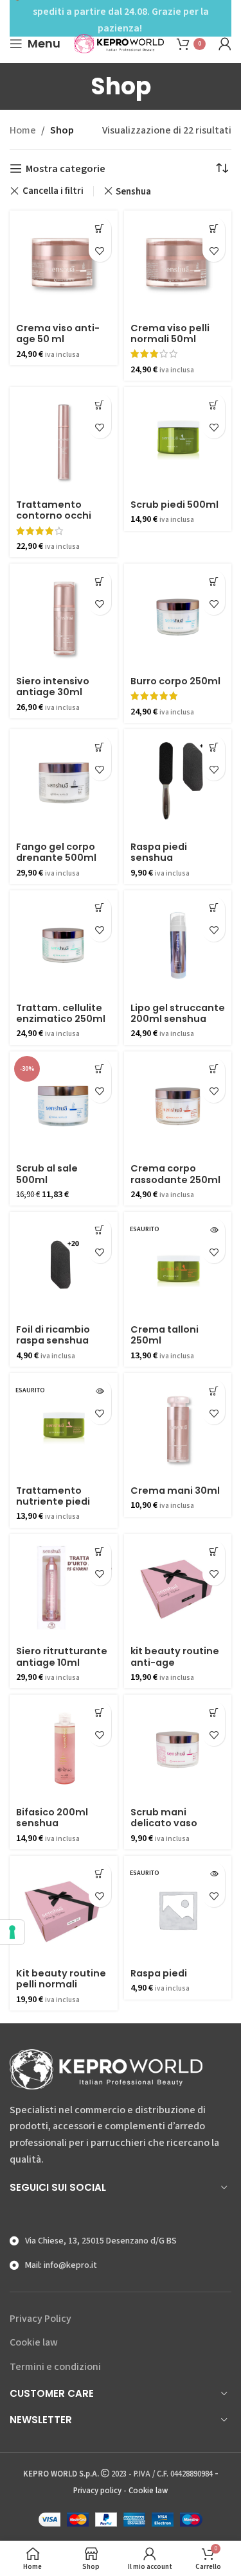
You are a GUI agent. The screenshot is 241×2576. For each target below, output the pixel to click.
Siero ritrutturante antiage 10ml (62, 1656)
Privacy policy (97, 2491)
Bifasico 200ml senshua (52, 1818)
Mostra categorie (66, 169)
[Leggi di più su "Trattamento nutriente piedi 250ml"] (100, 1391)
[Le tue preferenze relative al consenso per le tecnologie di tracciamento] (12, 1932)
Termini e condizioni (55, 2367)
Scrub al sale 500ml (47, 1174)
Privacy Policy (40, 2319)
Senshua (133, 191)
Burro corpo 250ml (175, 681)
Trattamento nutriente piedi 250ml (53, 1502)
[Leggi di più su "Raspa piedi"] (214, 1873)
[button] (100, 228)
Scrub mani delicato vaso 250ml (164, 1823)
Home (23, 130)
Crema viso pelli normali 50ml (170, 333)
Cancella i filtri (53, 191)
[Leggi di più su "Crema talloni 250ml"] (214, 1230)
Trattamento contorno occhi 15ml (54, 516)
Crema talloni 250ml (165, 1335)
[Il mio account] (225, 44)
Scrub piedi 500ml (174, 505)
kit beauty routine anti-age (175, 1656)
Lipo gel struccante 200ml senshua (178, 1013)
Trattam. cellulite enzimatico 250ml (61, 1013)
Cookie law (34, 2342)
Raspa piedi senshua (159, 852)
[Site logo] (119, 43)
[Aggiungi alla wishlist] (100, 251)
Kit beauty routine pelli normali (61, 1979)
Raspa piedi (159, 1973)
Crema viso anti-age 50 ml (58, 333)
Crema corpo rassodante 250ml (175, 1174)
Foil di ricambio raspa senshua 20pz (53, 1341)
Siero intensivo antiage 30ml (53, 687)
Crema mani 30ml (175, 1491)
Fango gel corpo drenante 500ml (56, 852)
